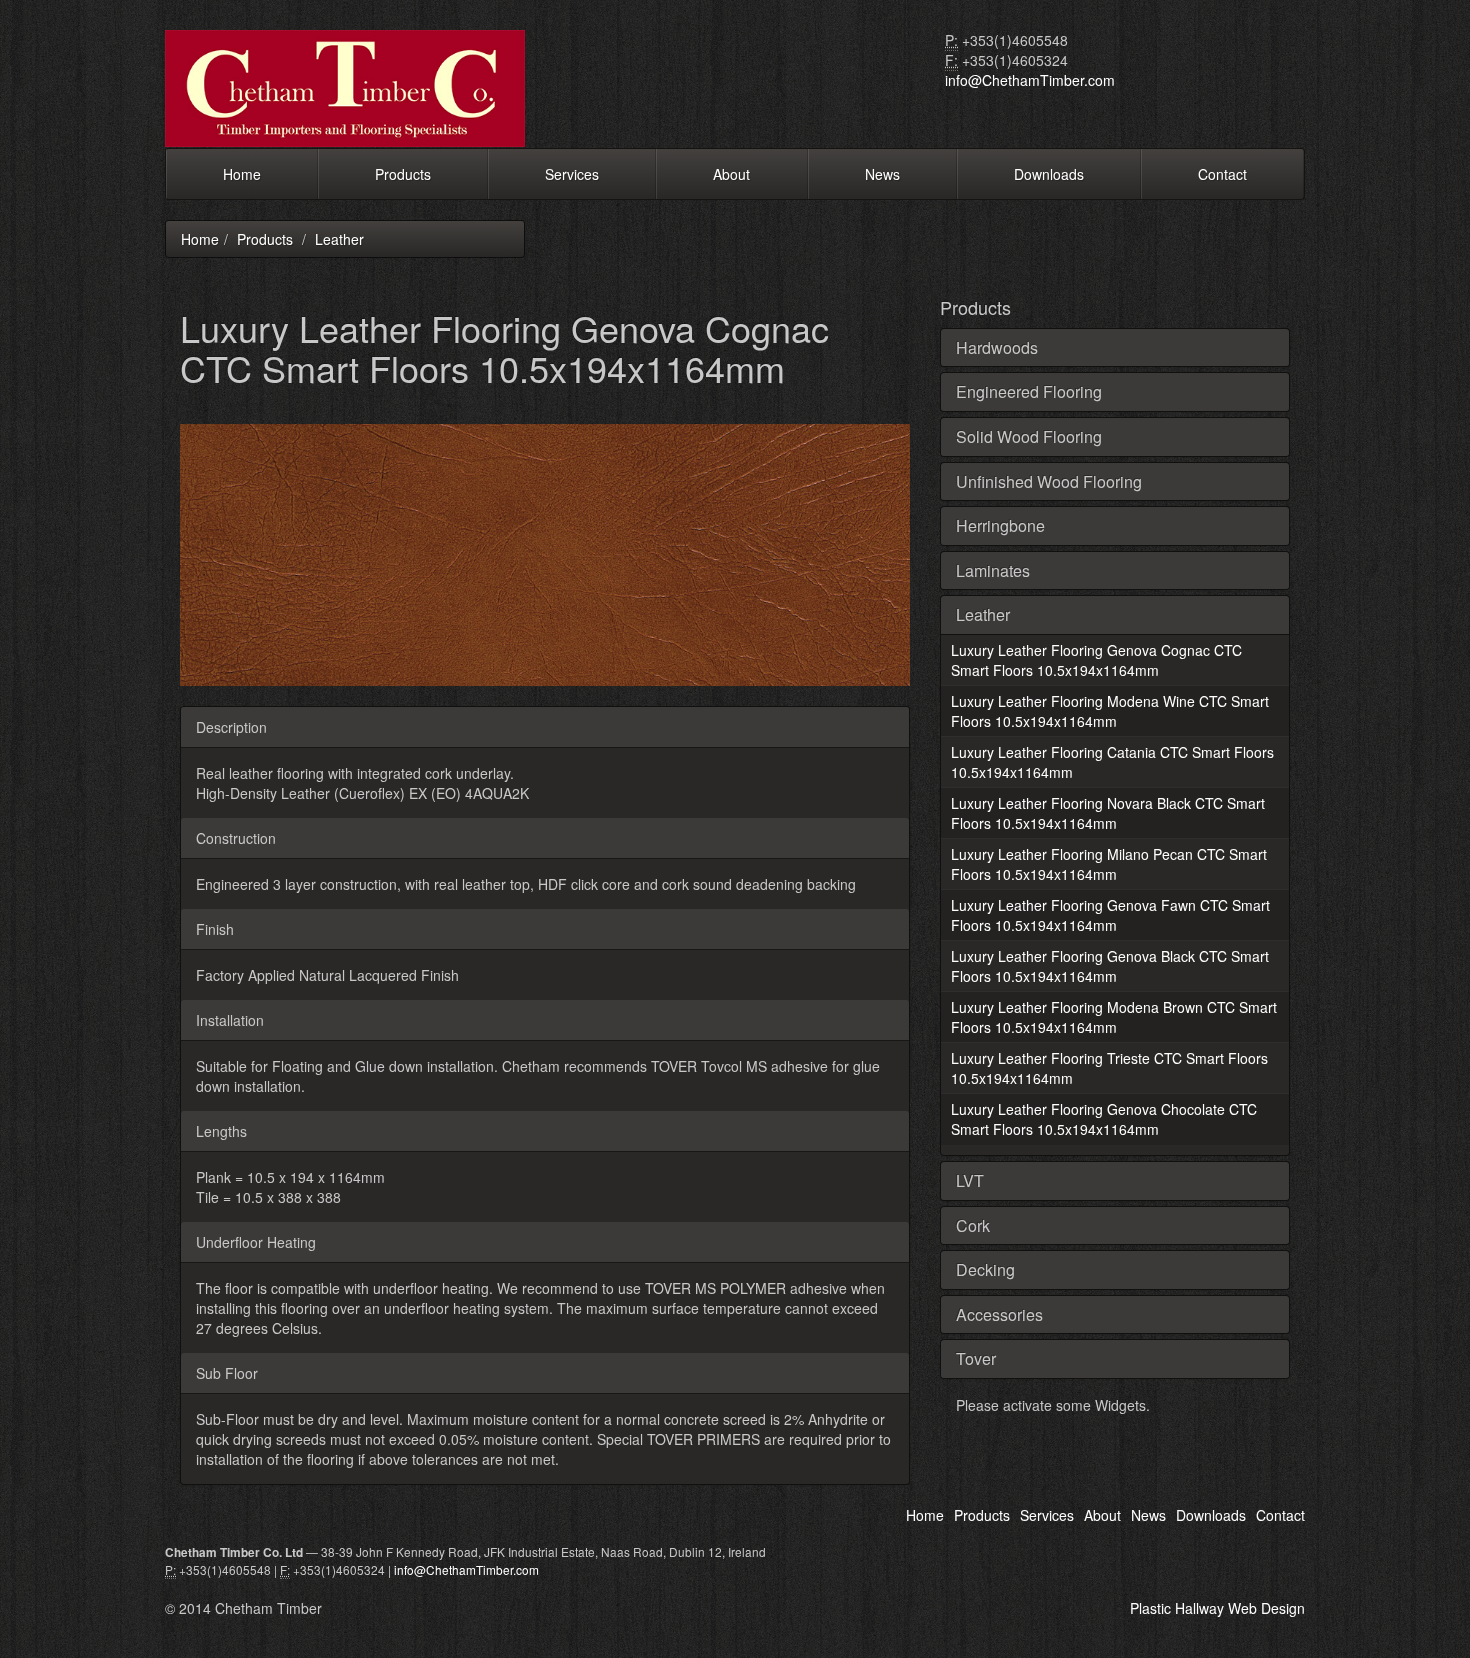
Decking (985, 1269)
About (731, 174)
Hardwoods (997, 347)
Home (242, 174)
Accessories (999, 1314)
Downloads (1049, 174)
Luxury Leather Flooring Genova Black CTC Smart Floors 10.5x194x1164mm (1110, 966)
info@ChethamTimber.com (1030, 80)
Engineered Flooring (1029, 391)
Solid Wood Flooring (1029, 436)
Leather (339, 239)
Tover (976, 1358)
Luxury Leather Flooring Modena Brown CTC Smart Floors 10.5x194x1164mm (1114, 1017)
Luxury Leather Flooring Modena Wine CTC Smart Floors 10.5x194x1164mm (1110, 711)
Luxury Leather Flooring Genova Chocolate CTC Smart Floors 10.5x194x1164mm (1104, 1119)
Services (572, 174)
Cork (973, 1225)
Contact (1222, 174)
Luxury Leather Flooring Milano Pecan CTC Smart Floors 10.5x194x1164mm (1109, 864)
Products (403, 174)
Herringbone (1000, 525)
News (882, 174)
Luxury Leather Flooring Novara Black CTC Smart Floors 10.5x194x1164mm (1108, 813)
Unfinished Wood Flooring (1049, 481)
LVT (970, 1180)
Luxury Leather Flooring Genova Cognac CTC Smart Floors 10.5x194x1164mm (1096, 660)
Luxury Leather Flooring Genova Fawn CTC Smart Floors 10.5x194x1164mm (1110, 915)
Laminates (993, 570)
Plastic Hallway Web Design (1217, 1608)
